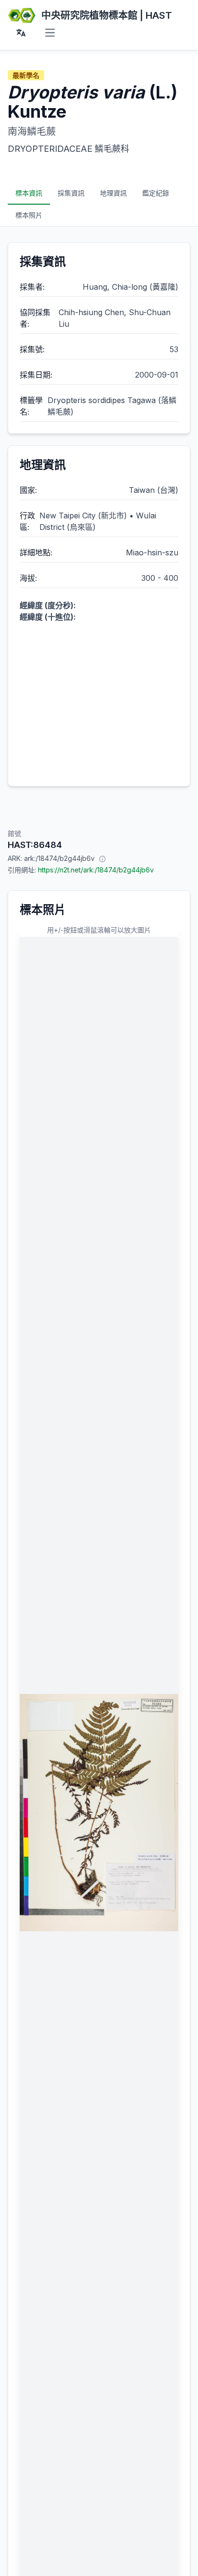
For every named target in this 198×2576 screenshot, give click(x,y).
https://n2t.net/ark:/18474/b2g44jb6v (96, 870)
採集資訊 (71, 193)
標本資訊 (29, 193)
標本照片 (29, 215)
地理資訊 (113, 193)
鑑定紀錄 (156, 193)
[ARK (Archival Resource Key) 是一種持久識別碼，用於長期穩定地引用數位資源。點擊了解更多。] (102, 859)
